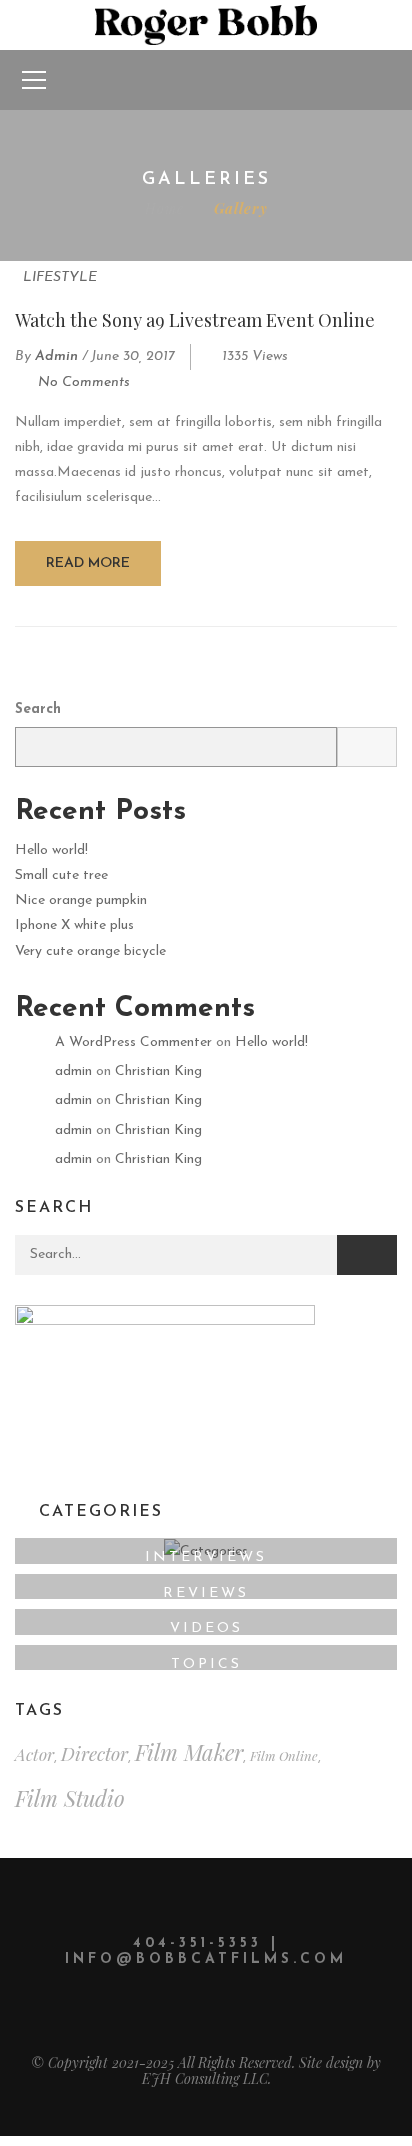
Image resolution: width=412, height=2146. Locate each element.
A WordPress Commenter (133, 1042)
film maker (189, 1752)
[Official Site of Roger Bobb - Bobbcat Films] (205, 24)
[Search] (367, 1255)
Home (164, 208)
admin (56, 356)
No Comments (84, 382)
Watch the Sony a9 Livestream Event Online (195, 320)
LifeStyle (60, 277)
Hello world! (51, 850)
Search (38, 709)
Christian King (158, 1071)
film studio (70, 1798)
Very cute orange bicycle (90, 951)
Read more (88, 563)
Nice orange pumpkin (81, 900)
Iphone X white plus (74, 925)
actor (34, 1754)
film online (284, 1755)
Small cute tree (61, 875)
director (94, 1753)
